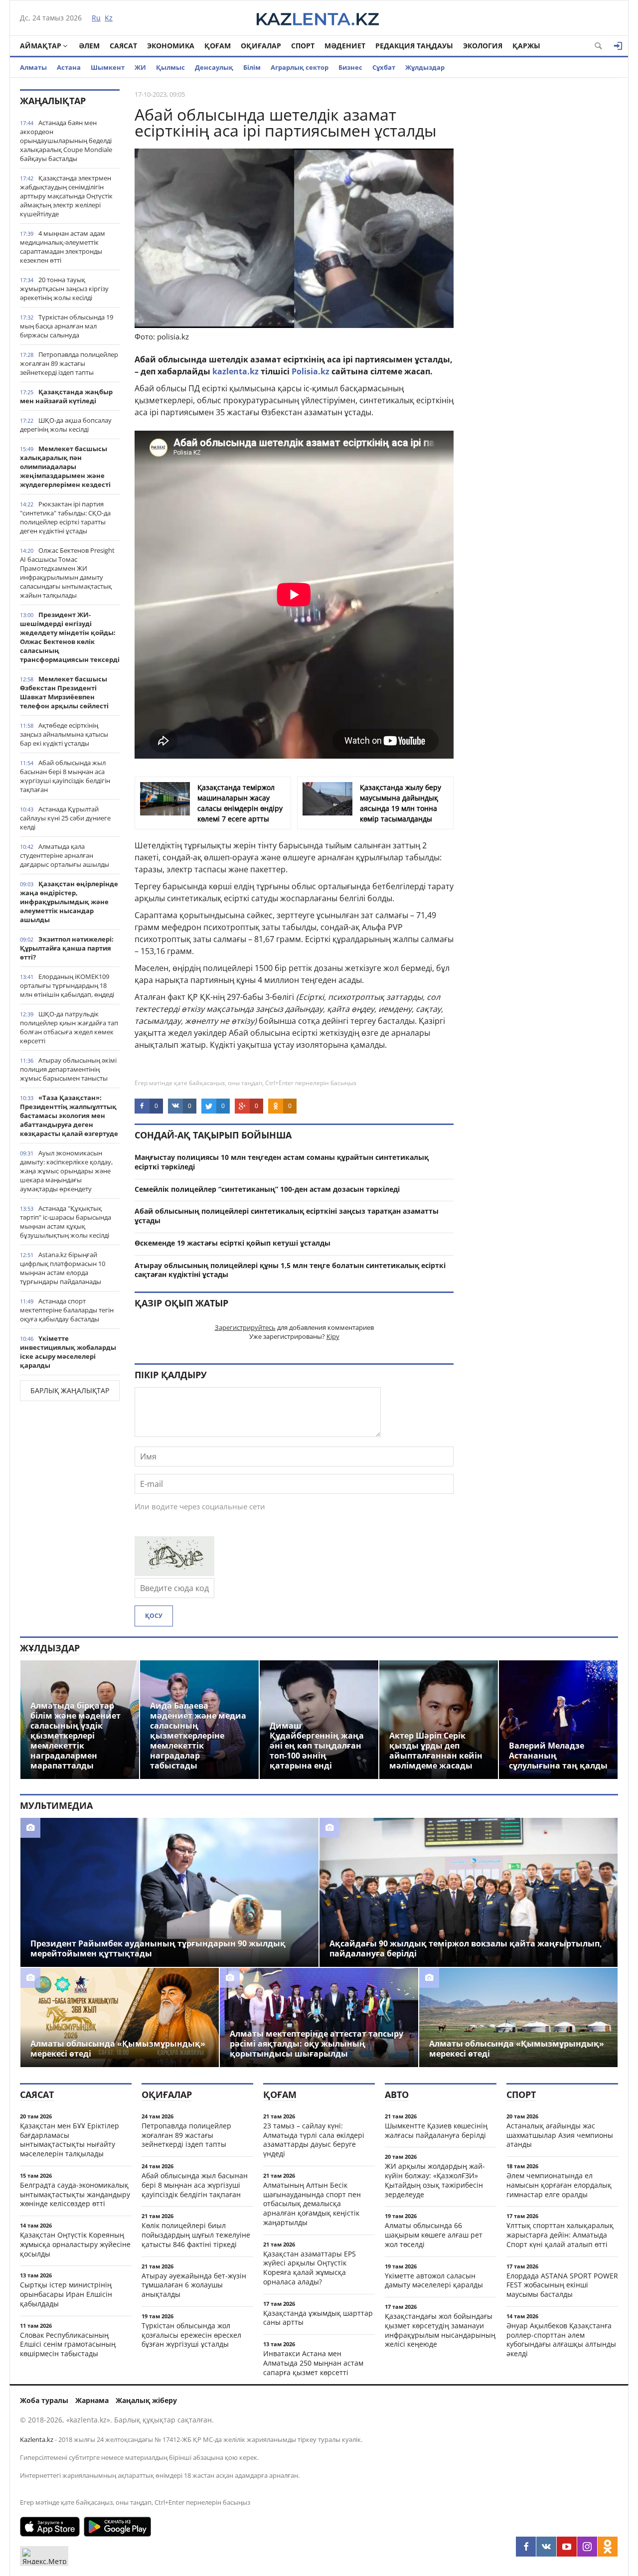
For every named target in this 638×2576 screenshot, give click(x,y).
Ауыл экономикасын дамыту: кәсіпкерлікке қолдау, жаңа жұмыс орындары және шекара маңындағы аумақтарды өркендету (66, 1171)
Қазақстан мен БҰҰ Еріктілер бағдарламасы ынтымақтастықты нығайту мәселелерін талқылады (70, 2140)
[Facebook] (526, 2547)
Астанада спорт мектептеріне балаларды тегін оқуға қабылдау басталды (67, 1310)
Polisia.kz (311, 371)
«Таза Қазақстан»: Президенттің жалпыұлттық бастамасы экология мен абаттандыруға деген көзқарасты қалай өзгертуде (69, 1116)
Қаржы (526, 46)
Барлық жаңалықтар (70, 1390)
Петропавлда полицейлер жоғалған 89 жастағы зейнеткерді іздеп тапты (69, 363)
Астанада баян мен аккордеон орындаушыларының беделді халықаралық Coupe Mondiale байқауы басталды (66, 141)
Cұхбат (384, 67)
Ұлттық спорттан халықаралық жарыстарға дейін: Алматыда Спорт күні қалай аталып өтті (560, 2235)
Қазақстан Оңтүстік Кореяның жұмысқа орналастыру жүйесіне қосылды (75, 2244)
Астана (69, 67)
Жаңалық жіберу (146, 2400)
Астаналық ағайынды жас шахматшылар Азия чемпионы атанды (560, 2135)
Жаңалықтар (53, 101)
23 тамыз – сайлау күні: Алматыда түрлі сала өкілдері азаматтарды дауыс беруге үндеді (314, 2140)
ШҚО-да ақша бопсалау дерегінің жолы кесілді (66, 425)
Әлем (89, 46)
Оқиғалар (261, 46)
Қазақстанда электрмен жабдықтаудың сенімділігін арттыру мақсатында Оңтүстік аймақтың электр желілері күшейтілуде (66, 196)
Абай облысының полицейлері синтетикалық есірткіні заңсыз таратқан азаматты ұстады (287, 1216)
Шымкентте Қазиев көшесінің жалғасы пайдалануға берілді (436, 2130)
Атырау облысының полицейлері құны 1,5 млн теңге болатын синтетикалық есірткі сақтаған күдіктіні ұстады (290, 1270)
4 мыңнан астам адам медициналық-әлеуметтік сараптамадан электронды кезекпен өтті (63, 247)
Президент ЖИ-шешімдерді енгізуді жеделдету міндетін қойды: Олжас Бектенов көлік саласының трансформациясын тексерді (70, 637)
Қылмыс (170, 67)
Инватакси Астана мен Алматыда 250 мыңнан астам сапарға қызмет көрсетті (313, 2363)
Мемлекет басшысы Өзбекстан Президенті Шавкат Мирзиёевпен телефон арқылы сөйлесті (64, 692)
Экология (483, 46)
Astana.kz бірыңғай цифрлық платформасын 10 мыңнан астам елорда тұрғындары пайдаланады (63, 1268)
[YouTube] (567, 2547)
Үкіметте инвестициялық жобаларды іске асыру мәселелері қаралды (68, 1352)
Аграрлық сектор (300, 67)
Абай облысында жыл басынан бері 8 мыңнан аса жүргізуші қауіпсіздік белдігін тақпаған (65, 776)
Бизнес (350, 67)
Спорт (303, 46)
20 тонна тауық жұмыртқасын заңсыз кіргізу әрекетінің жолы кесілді (64, 289)
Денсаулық (214, 67)
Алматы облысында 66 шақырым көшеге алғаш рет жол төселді (434, 2235)
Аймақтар (41, 46)
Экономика (171, 46)
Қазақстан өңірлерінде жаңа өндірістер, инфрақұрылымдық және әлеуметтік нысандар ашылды (69, 902)
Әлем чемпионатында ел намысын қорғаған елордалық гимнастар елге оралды (559, 2185)
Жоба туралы (44, 2400)
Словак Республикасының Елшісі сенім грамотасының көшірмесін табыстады (68, 2344)
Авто (397, 2094)
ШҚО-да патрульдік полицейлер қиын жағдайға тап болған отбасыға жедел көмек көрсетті (69, 1027)
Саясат (123, 46)
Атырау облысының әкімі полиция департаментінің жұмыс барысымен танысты (68, 1069)
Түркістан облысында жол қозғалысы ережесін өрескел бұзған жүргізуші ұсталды (191, 2335)
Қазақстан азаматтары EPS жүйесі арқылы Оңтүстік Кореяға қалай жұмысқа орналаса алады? (310, 2268)
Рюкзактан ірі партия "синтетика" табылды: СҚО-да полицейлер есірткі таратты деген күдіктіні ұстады (65, 517)
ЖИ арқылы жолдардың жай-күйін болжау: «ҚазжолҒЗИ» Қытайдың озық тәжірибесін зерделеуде (435, 2180)
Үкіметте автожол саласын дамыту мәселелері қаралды (434, 2280)
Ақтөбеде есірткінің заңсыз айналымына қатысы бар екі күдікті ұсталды (64, 734)
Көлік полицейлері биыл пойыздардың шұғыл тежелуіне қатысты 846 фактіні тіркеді (196, 2235)
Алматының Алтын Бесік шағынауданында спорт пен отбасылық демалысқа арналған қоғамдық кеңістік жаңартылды (312, 2204)
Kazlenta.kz (37, 2439)
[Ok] (608, 2547)
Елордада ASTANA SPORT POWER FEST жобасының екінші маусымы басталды (562, 2285)
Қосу (154, 1616)
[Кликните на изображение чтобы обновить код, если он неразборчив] (174, 1573)
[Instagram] (587, 2547)
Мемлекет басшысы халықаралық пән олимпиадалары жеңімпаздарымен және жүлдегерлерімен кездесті (65, 467)
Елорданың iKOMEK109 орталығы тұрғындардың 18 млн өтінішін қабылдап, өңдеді (67, 985)
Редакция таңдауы (414, 46)
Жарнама (92, 2400)
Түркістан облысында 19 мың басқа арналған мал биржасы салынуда (67, 326)
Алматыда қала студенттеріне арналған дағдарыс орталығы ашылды (65, 855)
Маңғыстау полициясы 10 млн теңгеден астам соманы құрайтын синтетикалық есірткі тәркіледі (282, 1162)
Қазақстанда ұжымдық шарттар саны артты (318, 2318)
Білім (252, 67)
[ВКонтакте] (546, 2547)
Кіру (333, 1336)
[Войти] (618, 46)
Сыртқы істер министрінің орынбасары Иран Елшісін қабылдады (66, 2294)
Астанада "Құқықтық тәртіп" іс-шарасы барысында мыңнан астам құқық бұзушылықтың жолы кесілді (66, 1222)
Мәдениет (345, 46)
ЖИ (140, 67)
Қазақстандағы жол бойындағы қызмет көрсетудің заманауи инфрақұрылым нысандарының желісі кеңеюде (440, 2330)
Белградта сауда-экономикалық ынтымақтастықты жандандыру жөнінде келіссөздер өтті (75, 2194)
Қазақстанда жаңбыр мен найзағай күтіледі (66, 396)
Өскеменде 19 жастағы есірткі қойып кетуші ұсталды (233, 1243)
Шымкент (108, 67)
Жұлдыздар (425, 67)
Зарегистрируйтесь (245, 1327)
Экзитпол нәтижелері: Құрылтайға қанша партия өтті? (67, 948)
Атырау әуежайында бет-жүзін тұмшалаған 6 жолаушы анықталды (194, 2285)
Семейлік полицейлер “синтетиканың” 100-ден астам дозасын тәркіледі (267, 1189)
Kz (109, 18)
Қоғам (218, 46)
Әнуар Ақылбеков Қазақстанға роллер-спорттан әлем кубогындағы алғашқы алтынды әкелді (561, 2339)
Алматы (33, 67)
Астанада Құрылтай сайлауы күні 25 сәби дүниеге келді (65, 818)
